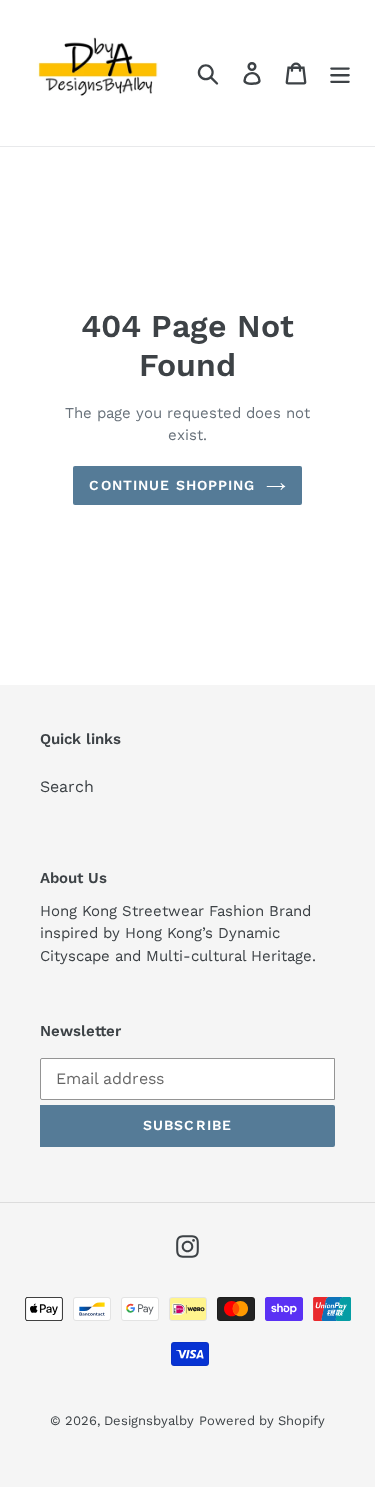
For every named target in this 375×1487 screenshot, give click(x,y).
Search (67, 786)
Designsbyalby (149, 1420)
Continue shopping (172, 485)
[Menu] (340, 73)
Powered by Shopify (262, 1420)
